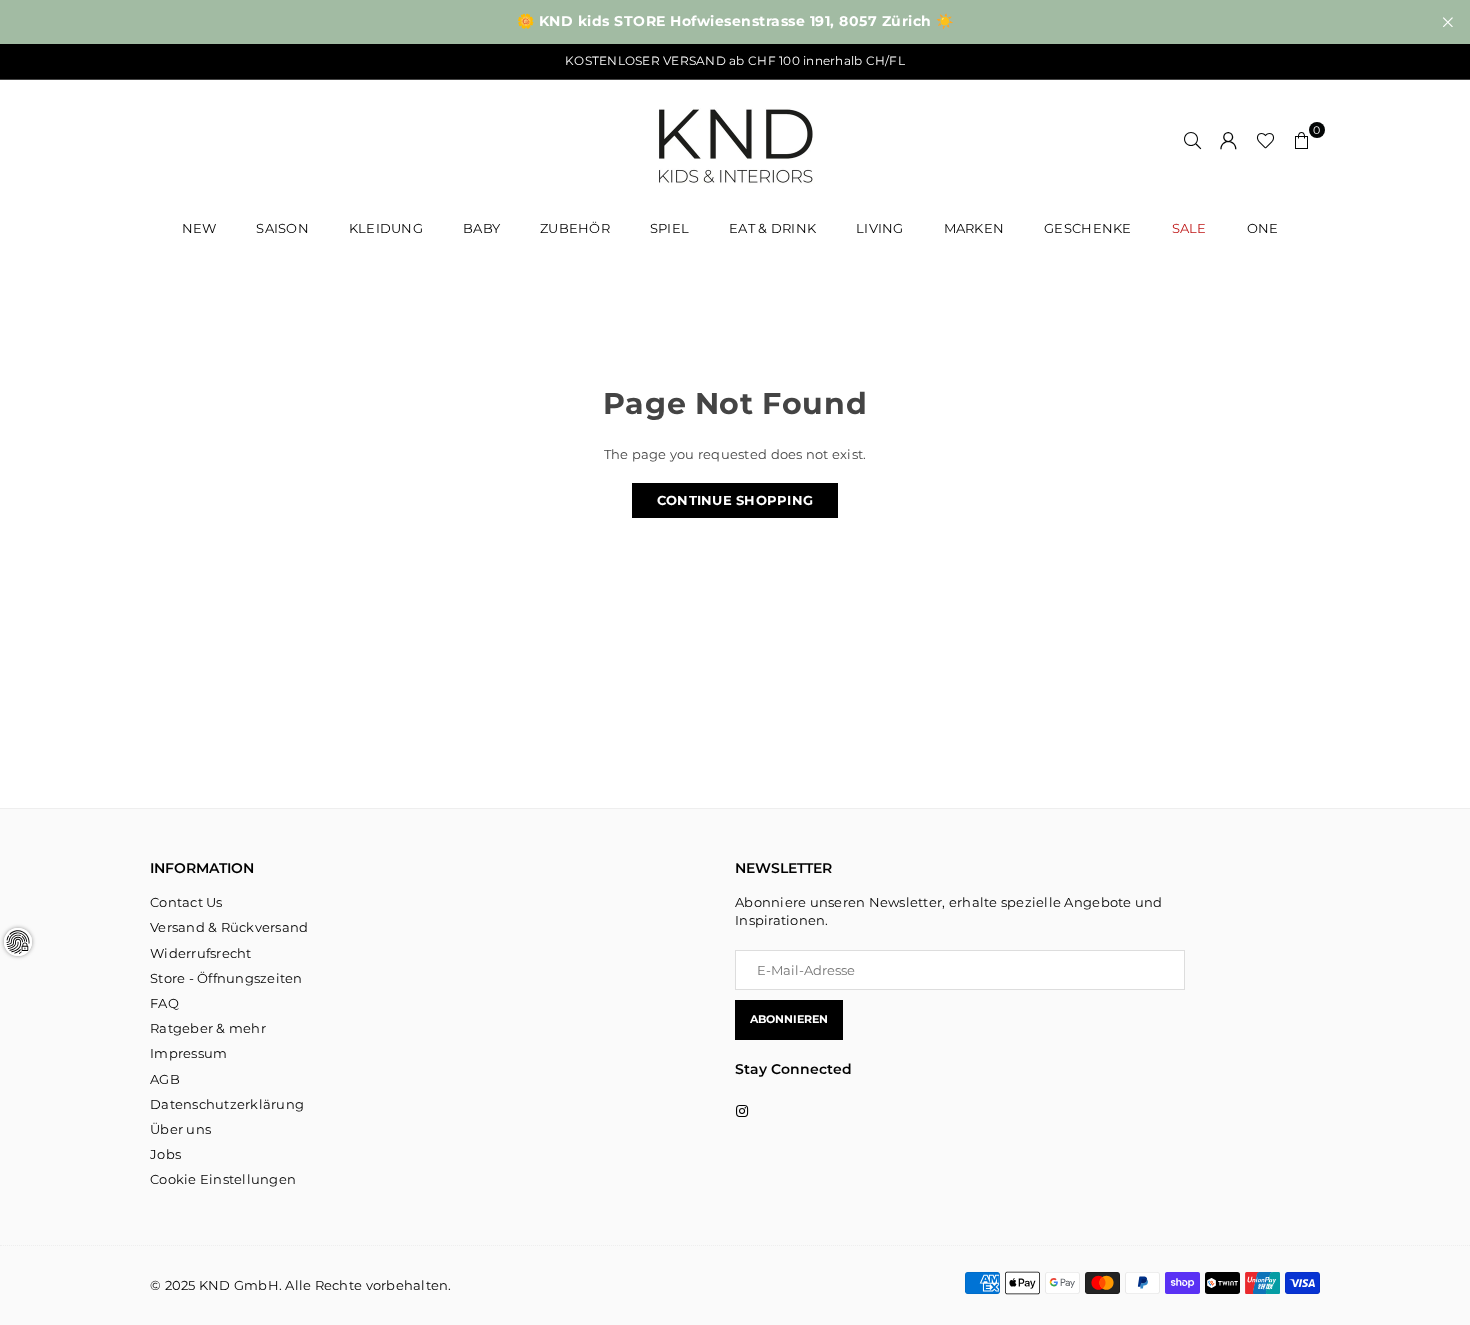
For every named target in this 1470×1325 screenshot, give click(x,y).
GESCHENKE (1087, 228)
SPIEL (669, 228)
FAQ (164, 1003)
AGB (165, 1079)
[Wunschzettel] (1265, 140)
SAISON (282, 228)
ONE (1263, 228)
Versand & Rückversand (229, 927)
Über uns (180, 1129)
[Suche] (1193, 140)
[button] (1302, 140)
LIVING (880, 228)
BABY (481, 228)
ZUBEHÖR (575, 228)
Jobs (165, 1154)
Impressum (188, 1053)
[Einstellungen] (1229, 140)
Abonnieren (789, 1019)
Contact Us (186, 902)
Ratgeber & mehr (208, 1028)
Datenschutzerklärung (227, 1104)
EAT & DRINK (772, 228)
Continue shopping (735, 500)
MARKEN (974, 228)
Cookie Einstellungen (223, 1179)
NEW (199, 228)
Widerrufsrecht (201, 953)
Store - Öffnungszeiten (226, 978)
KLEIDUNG (386, 228)
